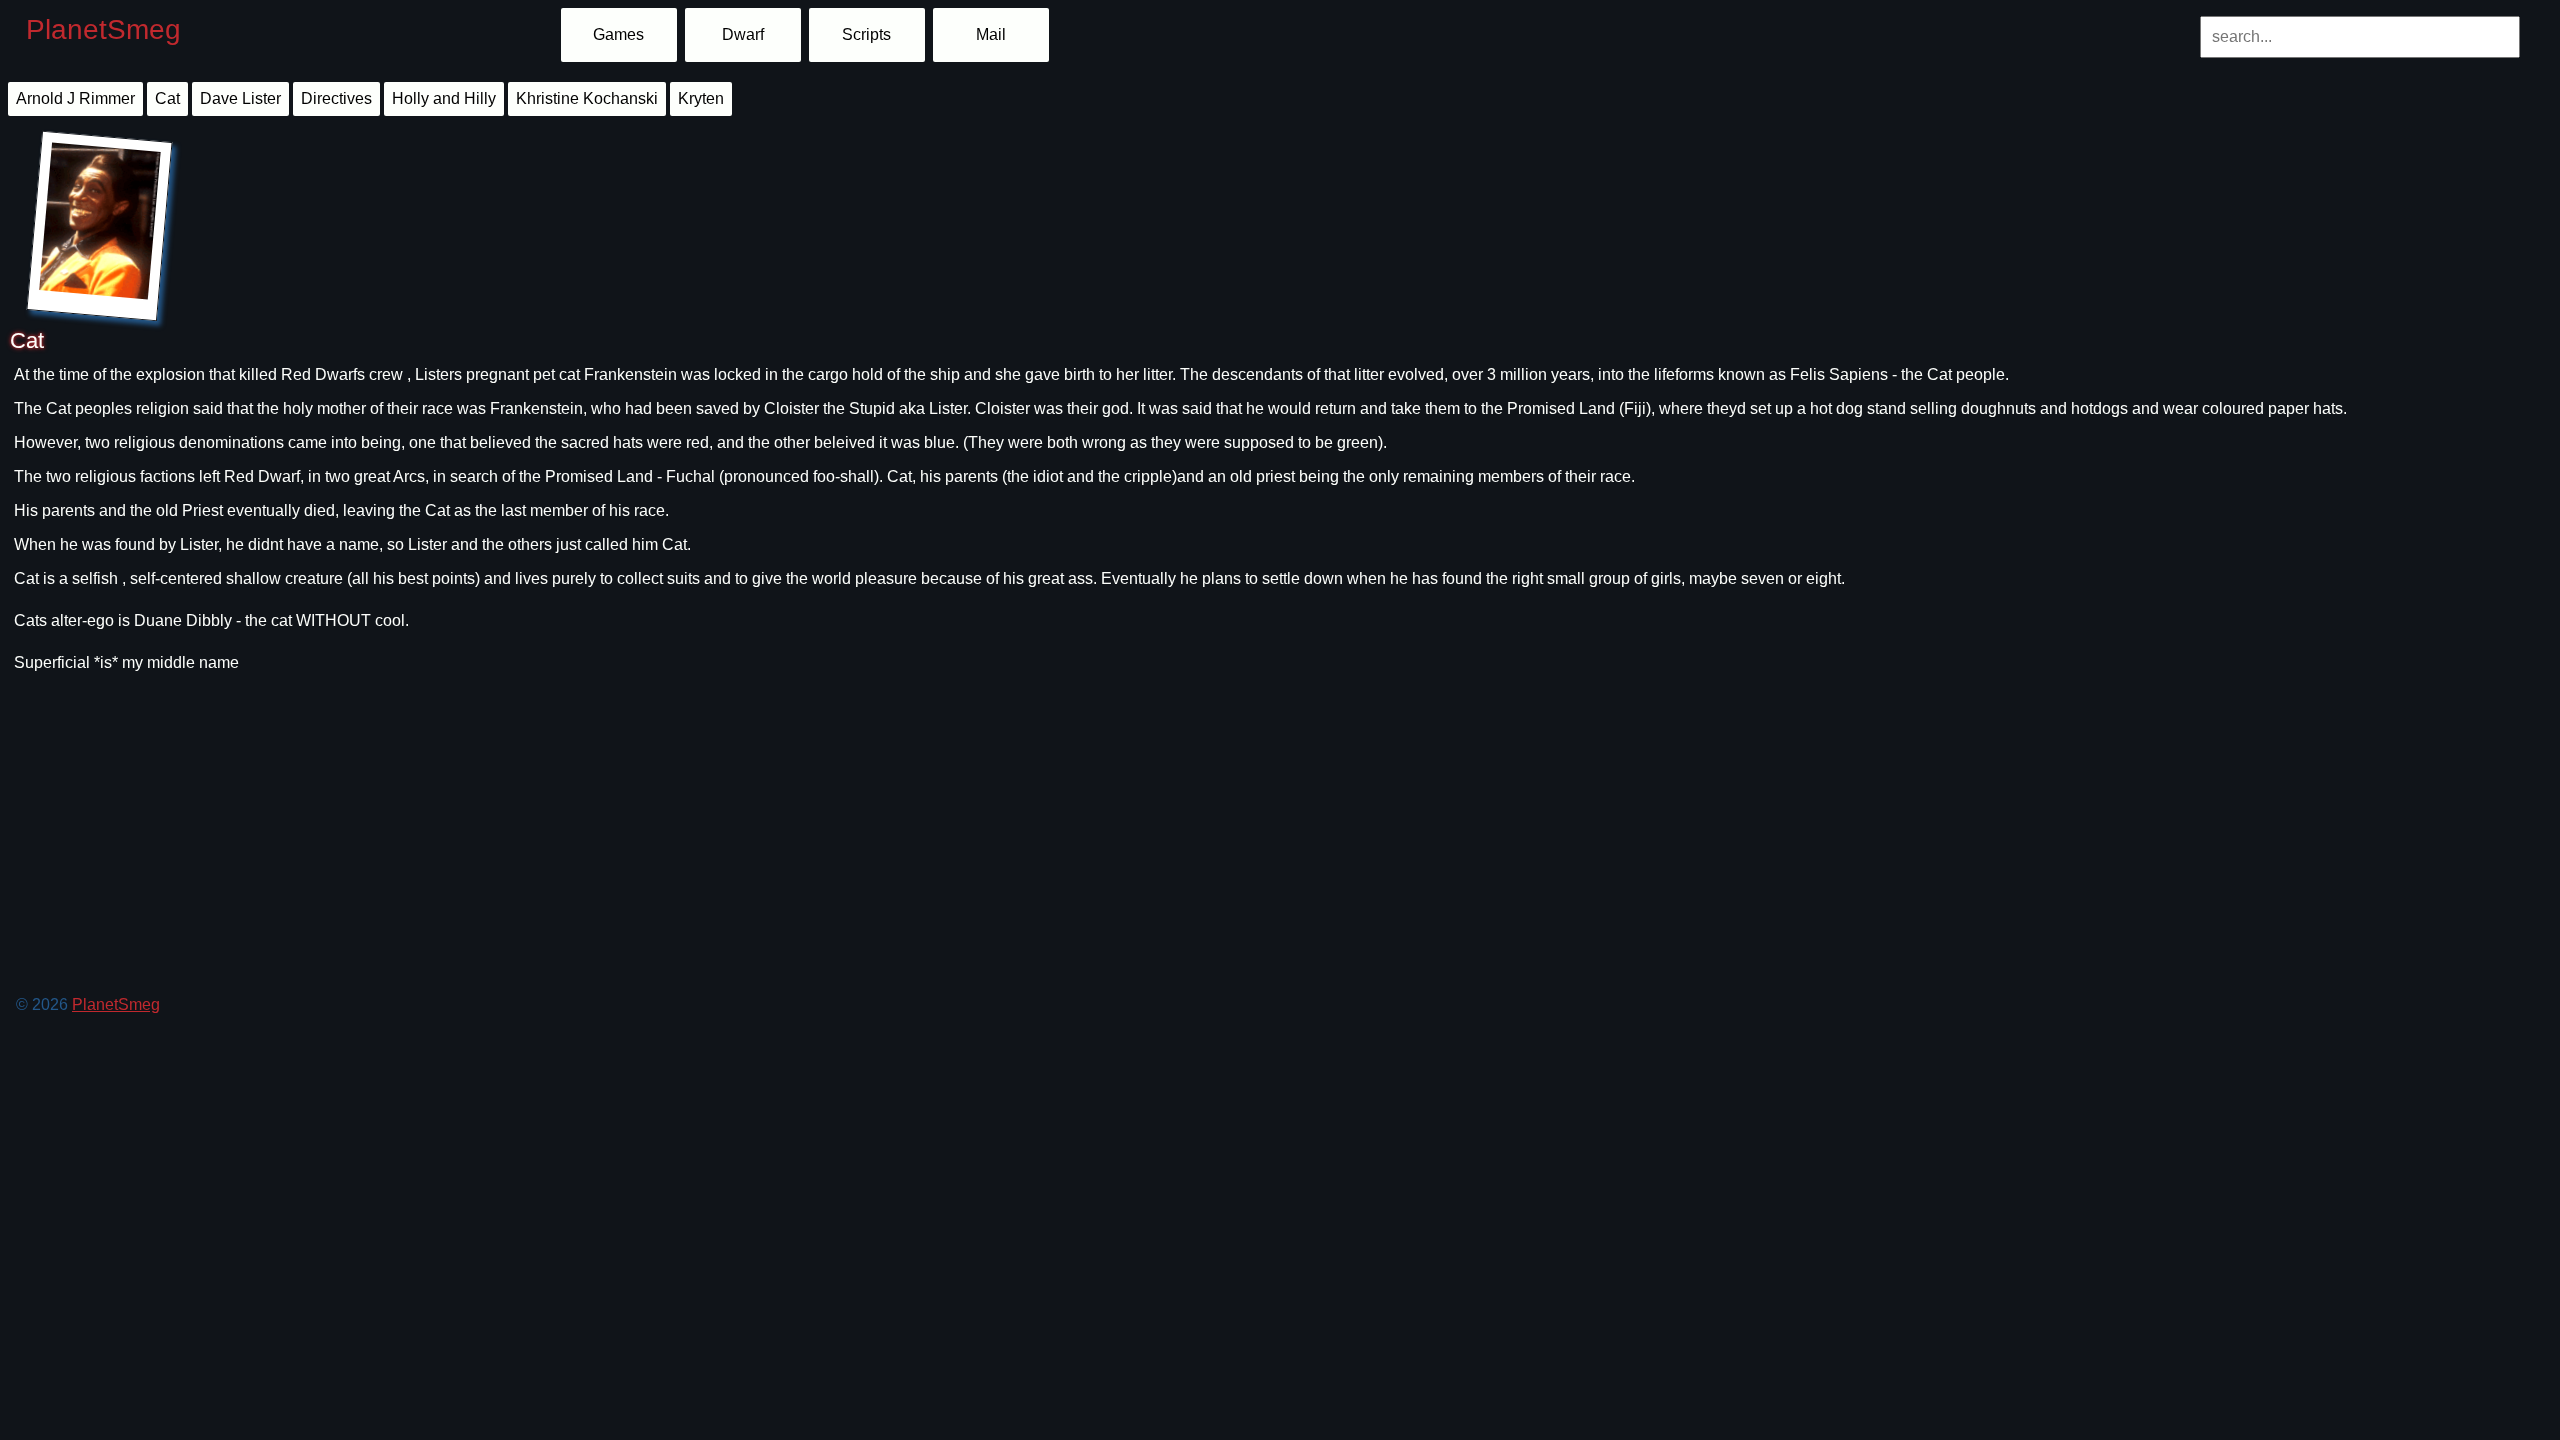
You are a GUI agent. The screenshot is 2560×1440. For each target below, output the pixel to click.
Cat (167, 98)
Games (618, 34)
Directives (336, 98)
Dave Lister (240, 98)
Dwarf (743, 34)
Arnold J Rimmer (75, 98)
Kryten (701, 98)
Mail (991, 34)
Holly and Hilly (444, 98)
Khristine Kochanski (587, 98)
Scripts (866, 34)
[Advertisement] (606, 884)
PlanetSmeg (103, 29)
